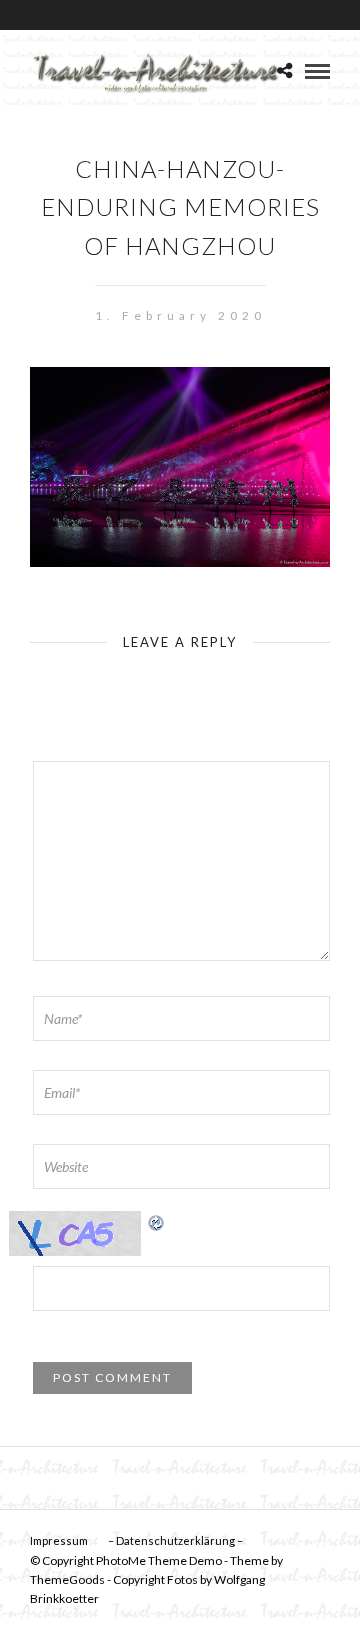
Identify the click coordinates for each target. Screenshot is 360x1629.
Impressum (59, 1540)
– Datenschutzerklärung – (175, 1540)
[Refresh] (157, 1221)
